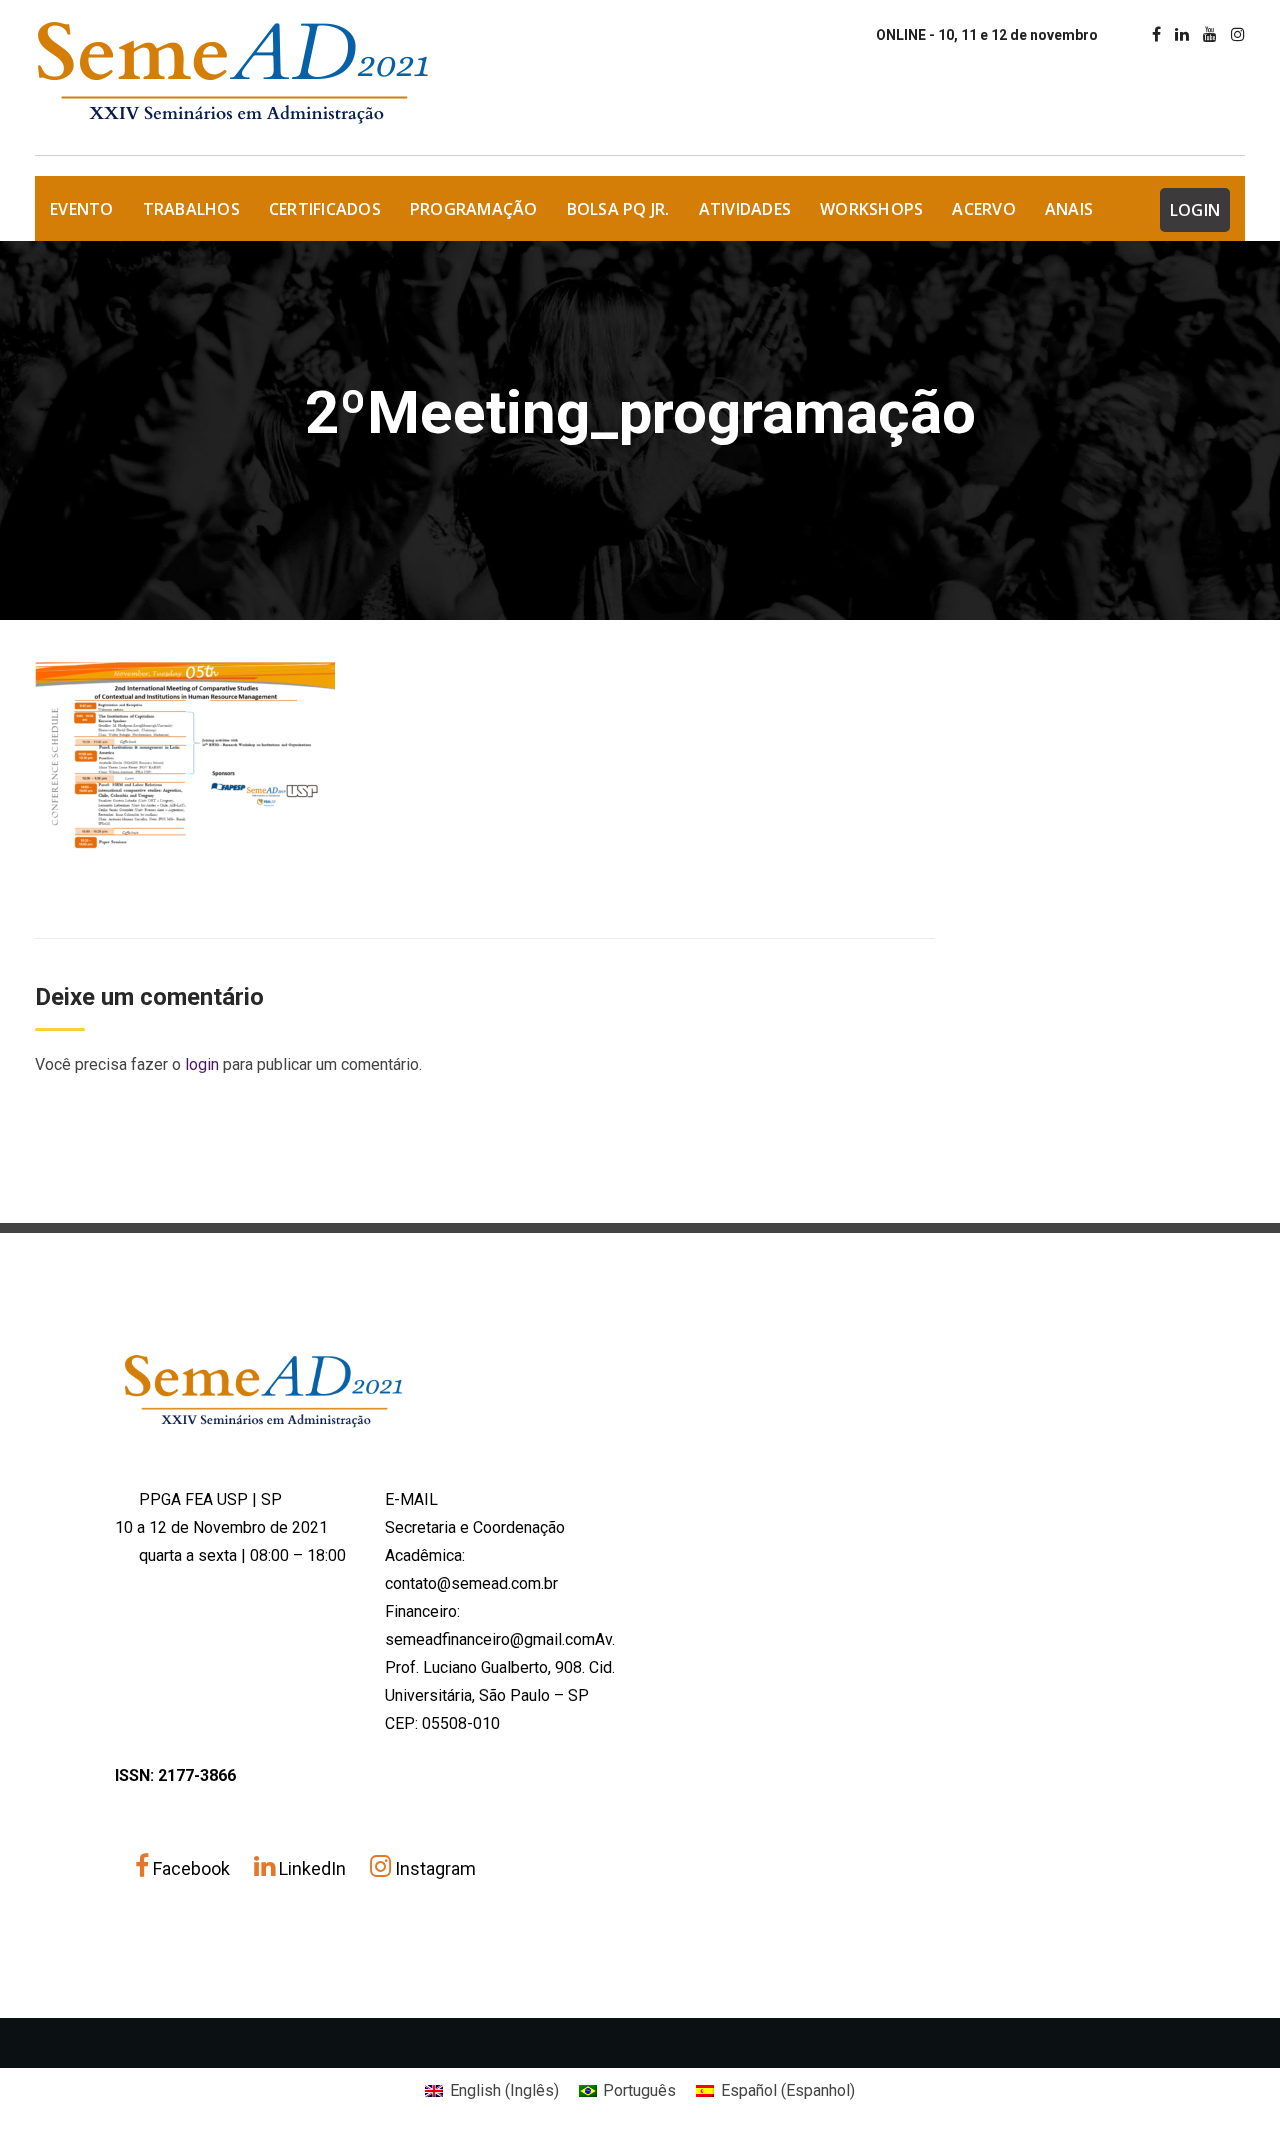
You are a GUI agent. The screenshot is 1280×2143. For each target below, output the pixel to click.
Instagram (433, 1868)
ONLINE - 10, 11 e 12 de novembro (987, 35)
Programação (474, 209)
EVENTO (82, 209)
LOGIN (1195, 210)
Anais (1069, 209)
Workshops (871, 209)
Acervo (984, 209)
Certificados (325, 209)
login (202, 1064)
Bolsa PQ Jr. (618, 209)
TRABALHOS (191, 209)
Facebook (191, 1868)
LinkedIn (312, 1868)
